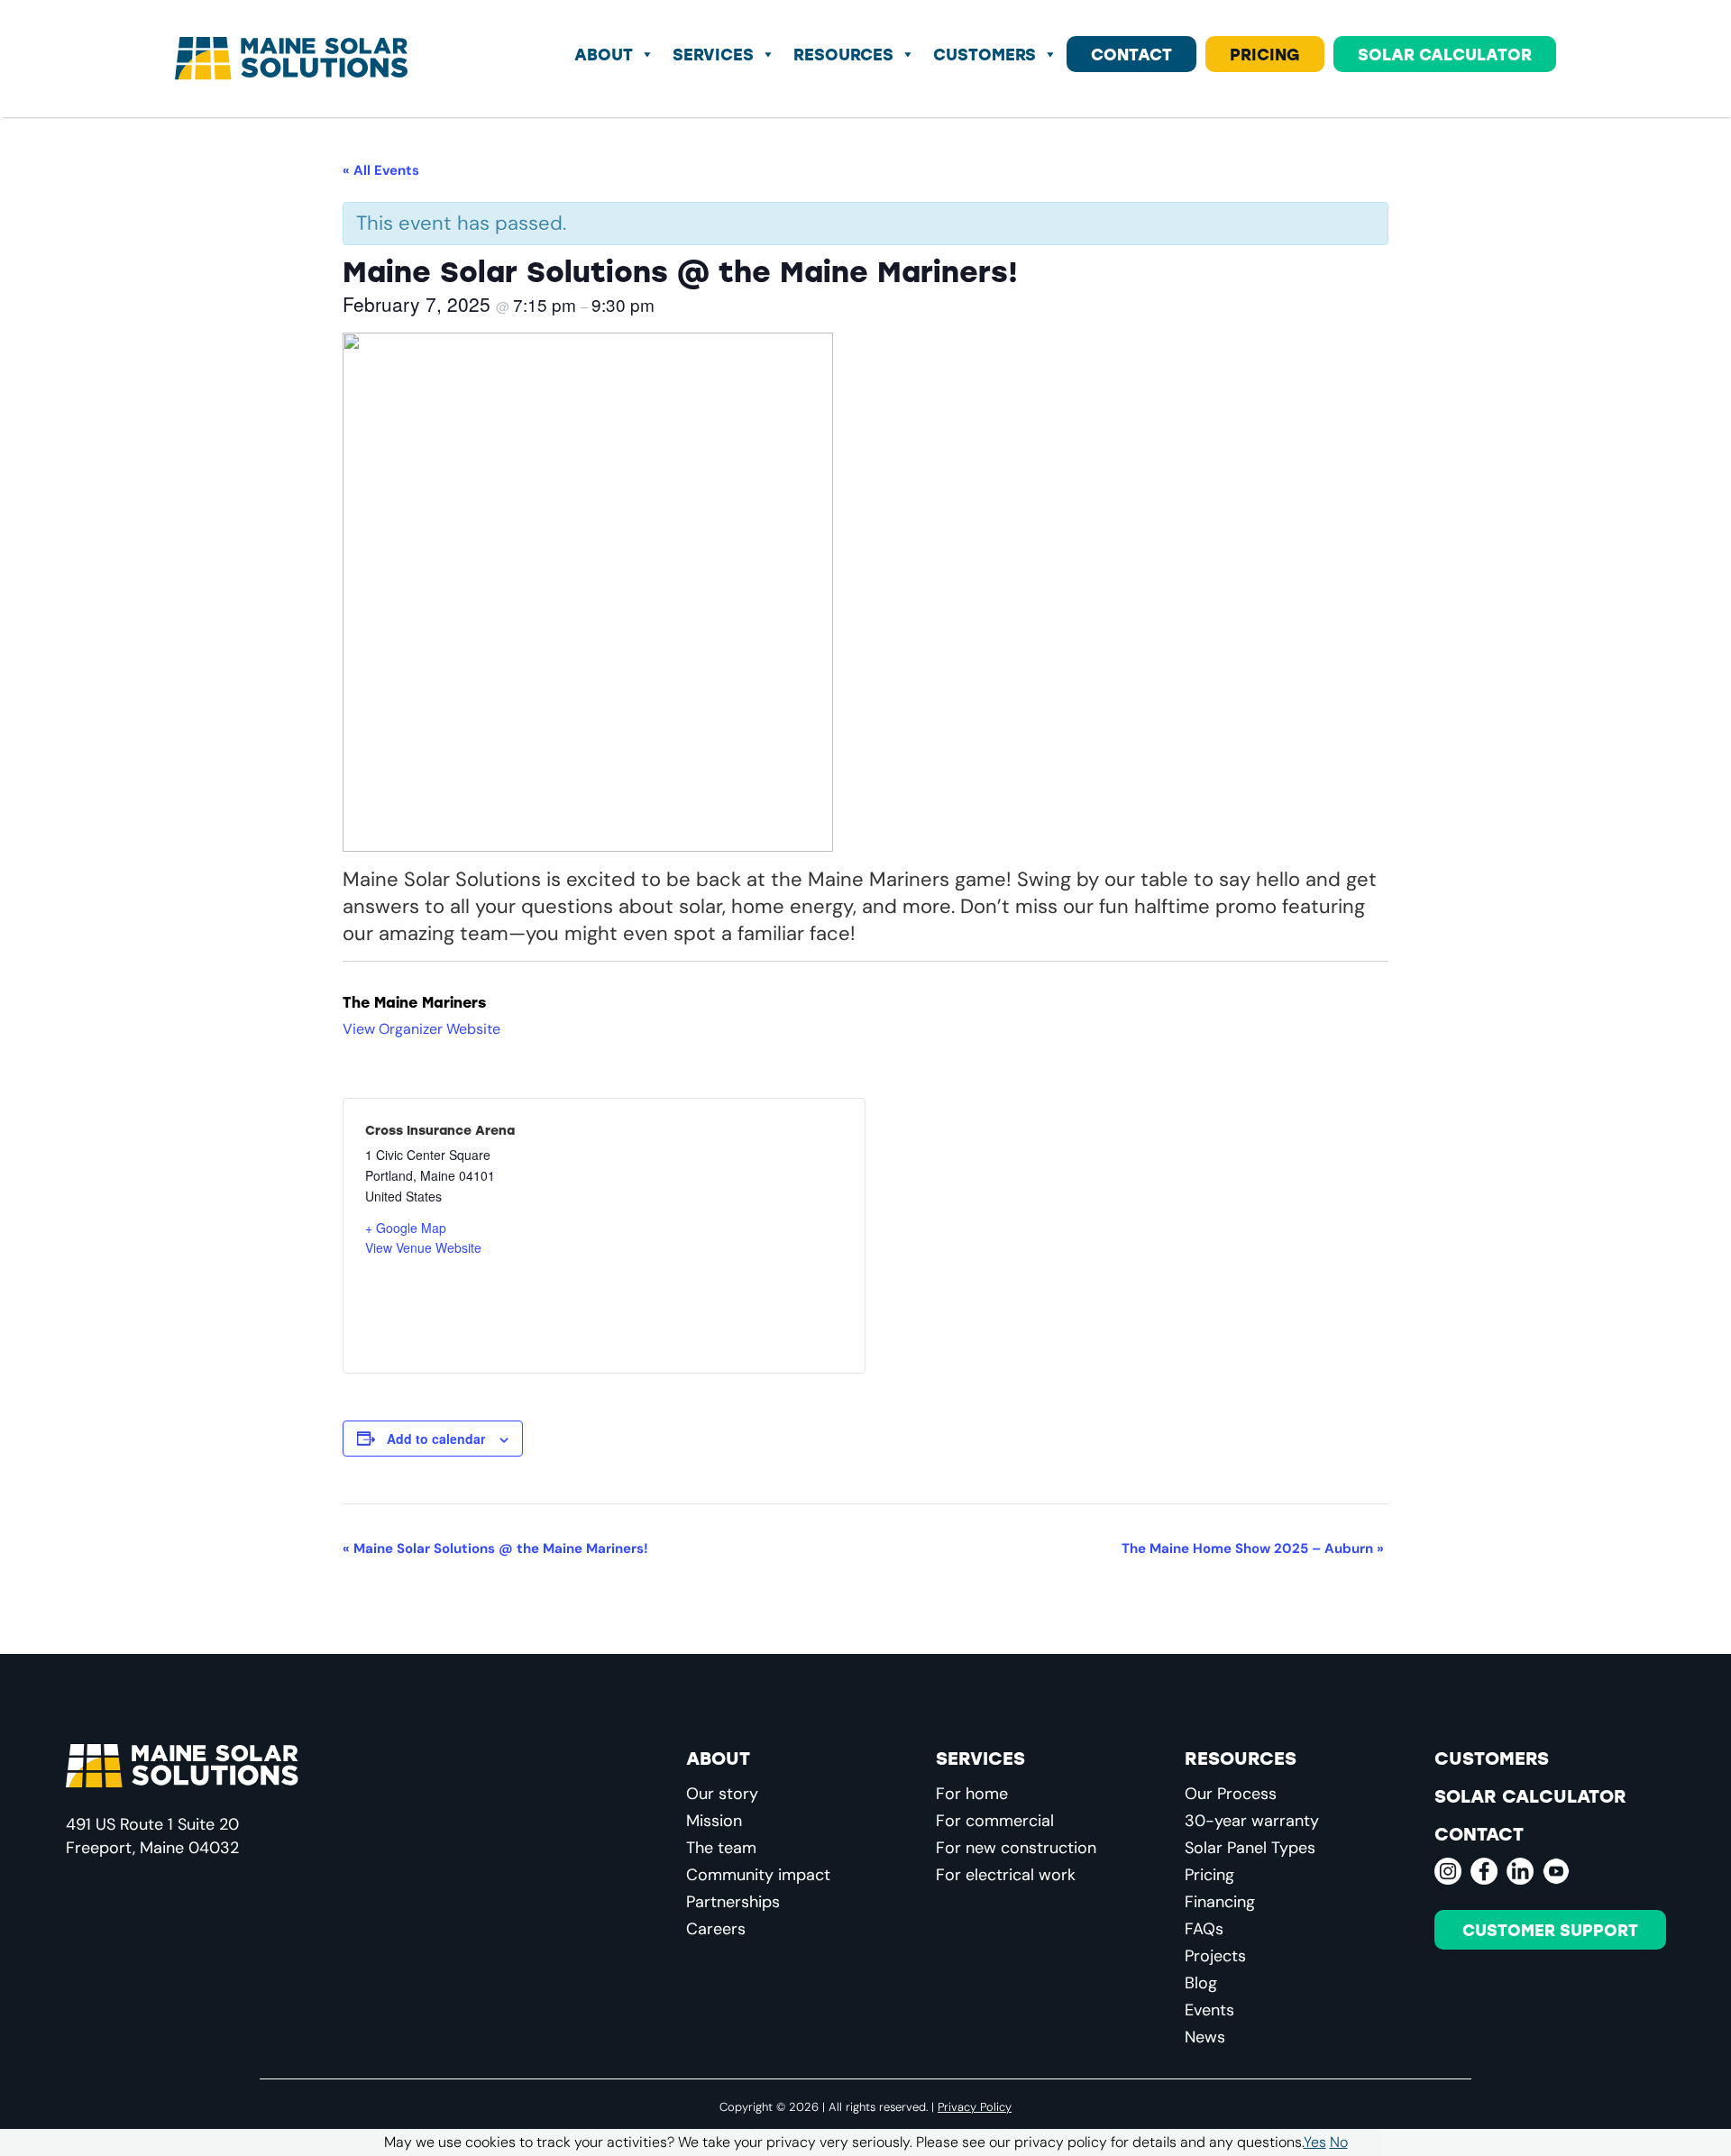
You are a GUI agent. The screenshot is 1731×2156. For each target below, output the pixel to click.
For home (972, 1794)
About (604, 54)
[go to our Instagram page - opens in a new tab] (1448, 1871)
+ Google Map (406, 1228)
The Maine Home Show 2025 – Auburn (1253, 1548)
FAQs (1204, 1929)
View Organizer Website (421, 1029)
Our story (722, 1794)
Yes (1315, 2142)
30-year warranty (1252, 1821)
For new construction (1016, 1848)
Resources (843, 54)
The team (721, 1848)
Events (1209, 2010)
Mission (714, 1821)
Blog (1201, 1983)
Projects (1215, 1956)
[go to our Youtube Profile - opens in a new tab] (1556, 1871)
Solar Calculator (1445, 54)
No (1339, 2142)
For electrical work (1006, 1875)
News (1205, 2037)
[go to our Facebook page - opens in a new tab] (1484, 1871)
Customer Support (1550, 1930)
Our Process (1231, 1794)
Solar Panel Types (1250, 1848)
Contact (1131, 54)
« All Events (381, 170)
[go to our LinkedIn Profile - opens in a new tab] (1520, 1871)
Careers (716, 1929)
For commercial (995, 1821)
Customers (985, 54)
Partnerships (733, 1902)
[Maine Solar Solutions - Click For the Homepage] (291, 59)
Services (713, 54)
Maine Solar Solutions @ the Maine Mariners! (495, 1548)
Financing (1220, 1902)
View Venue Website (423, 1247)
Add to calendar (436, 1439)
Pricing (1265, 54)
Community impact (758, 1875)
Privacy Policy (975, 2106)
